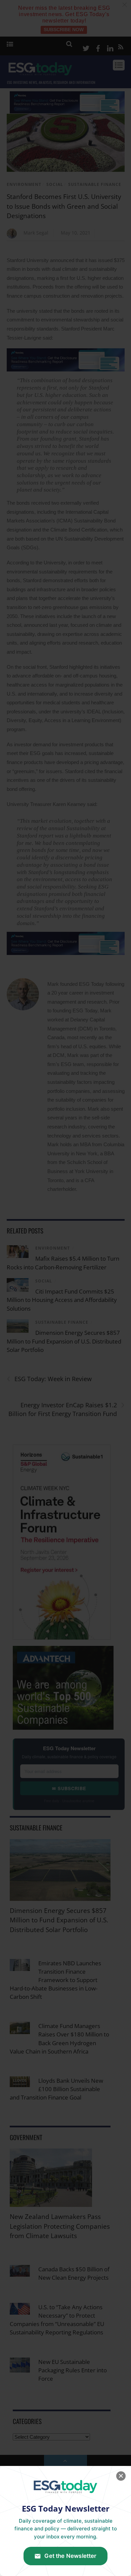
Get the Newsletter (70, 2556)
